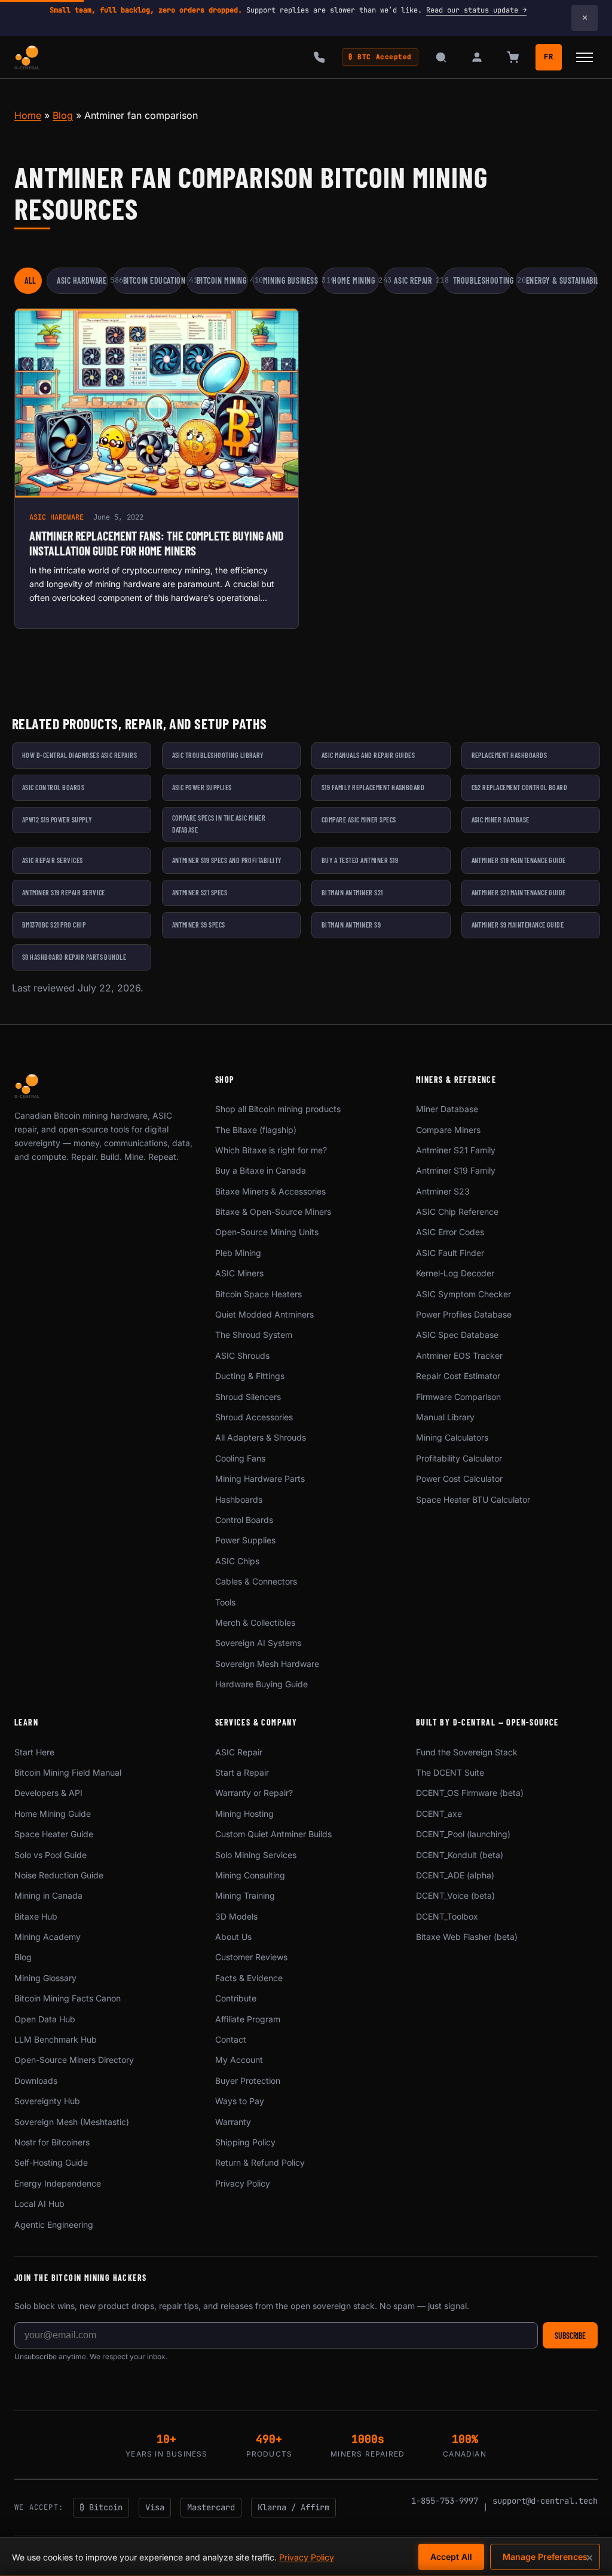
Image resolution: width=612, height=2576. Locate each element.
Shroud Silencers (248, 1397)
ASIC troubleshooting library (218, 755)
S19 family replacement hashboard (373, 787)
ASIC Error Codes (450, 1232)
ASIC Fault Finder (450, 1253)
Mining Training (245, 1895)
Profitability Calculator (459, 1458)
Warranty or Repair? (254, 1793)
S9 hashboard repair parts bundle (74, 957)
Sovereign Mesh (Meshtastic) (72, 2122)
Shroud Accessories (254, 1417)
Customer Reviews (251, 1957)
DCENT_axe (439, 1814)
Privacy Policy (243, 2183)
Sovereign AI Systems (258, 1643)
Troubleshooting (482, 280)
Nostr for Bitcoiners (52, 2142)
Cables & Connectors (256, 1581)
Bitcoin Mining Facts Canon (68, 1998)
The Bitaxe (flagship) (256, 1130)
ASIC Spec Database (457, 1335)
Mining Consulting (250, 1875)
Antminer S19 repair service (64, 892)
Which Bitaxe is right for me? (271, 1150)
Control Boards (244, 1520)
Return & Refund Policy (260, 2162)
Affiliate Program (248, 2019)
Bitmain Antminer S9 (351, 925)
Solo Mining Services (256, 1855)
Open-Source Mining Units (267, 1232)
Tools (225, 1602)
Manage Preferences (545, 2557)
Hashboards (239, 1499)
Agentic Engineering (54, 2225)
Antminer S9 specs (199, 925)
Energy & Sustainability (562, 280)
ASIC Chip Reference (457, 1212)
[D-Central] (27, 57)
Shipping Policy (245, 2142)
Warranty (233, 2122)
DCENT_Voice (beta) (455, 1895)
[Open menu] (585, 57)
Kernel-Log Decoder (455, 1273)
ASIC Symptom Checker (463, 1294)
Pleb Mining (238, 1253)
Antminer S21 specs (200, 892)
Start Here (34, 1752)
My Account (239, 2060)
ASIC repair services (53, 860)
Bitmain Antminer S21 (352, 892)
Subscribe (570, 2336)
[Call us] (319, 57)
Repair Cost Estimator (458, 1376)
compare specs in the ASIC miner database (219, 824)
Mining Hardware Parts (260, 1479)
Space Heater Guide (54, 1834)
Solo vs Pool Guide (51, 1855)
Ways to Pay (240, 2101)
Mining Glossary (45, 1978)
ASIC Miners (239, 1273)
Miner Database (447, 1109)
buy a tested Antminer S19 (360, 860)
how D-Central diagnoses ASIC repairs (79, 755)
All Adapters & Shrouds (261, 1437)
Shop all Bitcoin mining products (278, 1109)
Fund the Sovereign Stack (467, 1752)
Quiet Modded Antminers (264, 1314)
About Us (233, 1937)
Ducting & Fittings (250, 1376)
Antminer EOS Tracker (459, 1355)
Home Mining (356, 280)
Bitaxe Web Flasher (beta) (467, 1937)
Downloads (36, 2081)
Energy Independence (58, 2183)
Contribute (236, 1998)
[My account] (477, 57)
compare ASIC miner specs (359, 819)
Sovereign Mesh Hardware (267, 1664)
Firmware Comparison (458, 1397)
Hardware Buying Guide (261, 1684)
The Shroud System (254, 1335)
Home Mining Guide (53, 1814)
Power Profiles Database (464, 1314)
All (30, 280)
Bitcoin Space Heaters (258, 1294)
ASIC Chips (237, 1561)
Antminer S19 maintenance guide (519, 860)
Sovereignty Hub (47, 2101)
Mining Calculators (452, 1437)
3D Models (236, 1916)
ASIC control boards (53, 787)
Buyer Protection (248, 2081)
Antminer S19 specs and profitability (227, 860)
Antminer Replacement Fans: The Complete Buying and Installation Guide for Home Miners (157, 543)
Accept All (451, 2557)
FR (549, 57)
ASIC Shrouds (242, 1355)
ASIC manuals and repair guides (368, 755)
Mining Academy (48, 1937)
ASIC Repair (416, 280)
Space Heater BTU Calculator (473, 1499)
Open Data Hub (45, 2019)
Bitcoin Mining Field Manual (68, 1772)
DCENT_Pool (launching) (463, 1834)
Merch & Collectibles (255, 1622)
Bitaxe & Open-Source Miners (273, 1212)
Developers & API (48, 1793)
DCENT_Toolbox (447, 1916)
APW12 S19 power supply (57, 819)
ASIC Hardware (82, 280)
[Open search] (441, 57)
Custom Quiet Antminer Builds (273, 1834)
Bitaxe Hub (36, 1916)
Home (28, 115)
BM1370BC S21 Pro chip (54, 925)
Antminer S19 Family (456, 1170)
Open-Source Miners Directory (74, 2060)
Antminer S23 (443, 1191)
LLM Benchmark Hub (56, 2039)
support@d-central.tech (545, 2501)
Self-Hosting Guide (51, 2162)
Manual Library (445, 1417)
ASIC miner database (501, 819)
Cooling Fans (240, 1458)
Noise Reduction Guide (59, 1875)
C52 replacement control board (520, 787)
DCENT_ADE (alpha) (455, 1875)
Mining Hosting (244, 1814)
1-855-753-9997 (445, 2501)
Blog (63, 115)
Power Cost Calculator (459, 1479)
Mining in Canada (48, 1895)
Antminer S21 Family (456, 1150)
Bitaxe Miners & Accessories (270, 1191)
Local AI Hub (39, 2204)
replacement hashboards (510, 755)
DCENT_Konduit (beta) (460, 1855)
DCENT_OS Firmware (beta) (470, 1793)
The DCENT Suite (450, 1772)
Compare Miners (448, 1130)
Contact (231, 2039)
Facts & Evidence (249, 1978)
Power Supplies (245, 1540)
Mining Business (290, 280)
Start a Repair (242, 1772)
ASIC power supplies (202, 787)
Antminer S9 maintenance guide (518, 925)
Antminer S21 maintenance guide (519, 892)
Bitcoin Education (153, 280)
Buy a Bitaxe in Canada (261, 1170)
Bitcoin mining (222, 280)
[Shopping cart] (513, 57)
